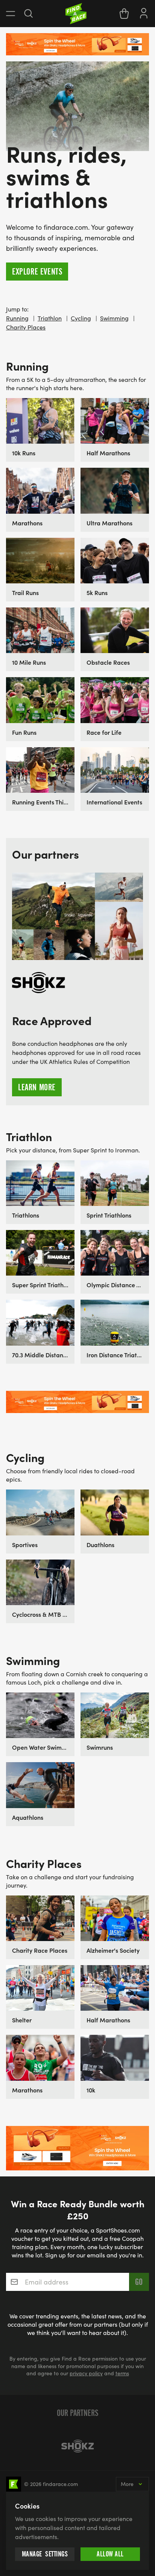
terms (122, 2373)
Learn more (37, 1087)
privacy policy (86, 2373)
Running (17, 318)
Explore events (37, 272)
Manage (45, 2554)
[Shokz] (77, 2446)
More (127, 2484)
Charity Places (26, 327)
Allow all (110, 2554)
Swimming (114, 318)
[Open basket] (124, 14)
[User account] (144, 12)
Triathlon (50, 318)
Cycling (81, 318)
